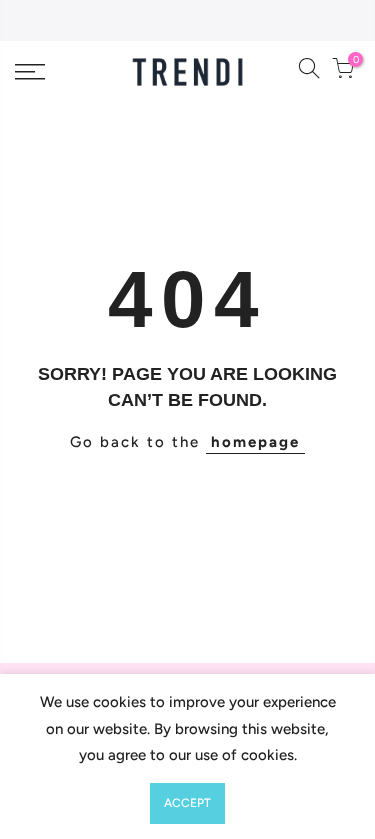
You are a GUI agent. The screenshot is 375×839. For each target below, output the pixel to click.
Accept (187, 803)
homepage (255, 442)
